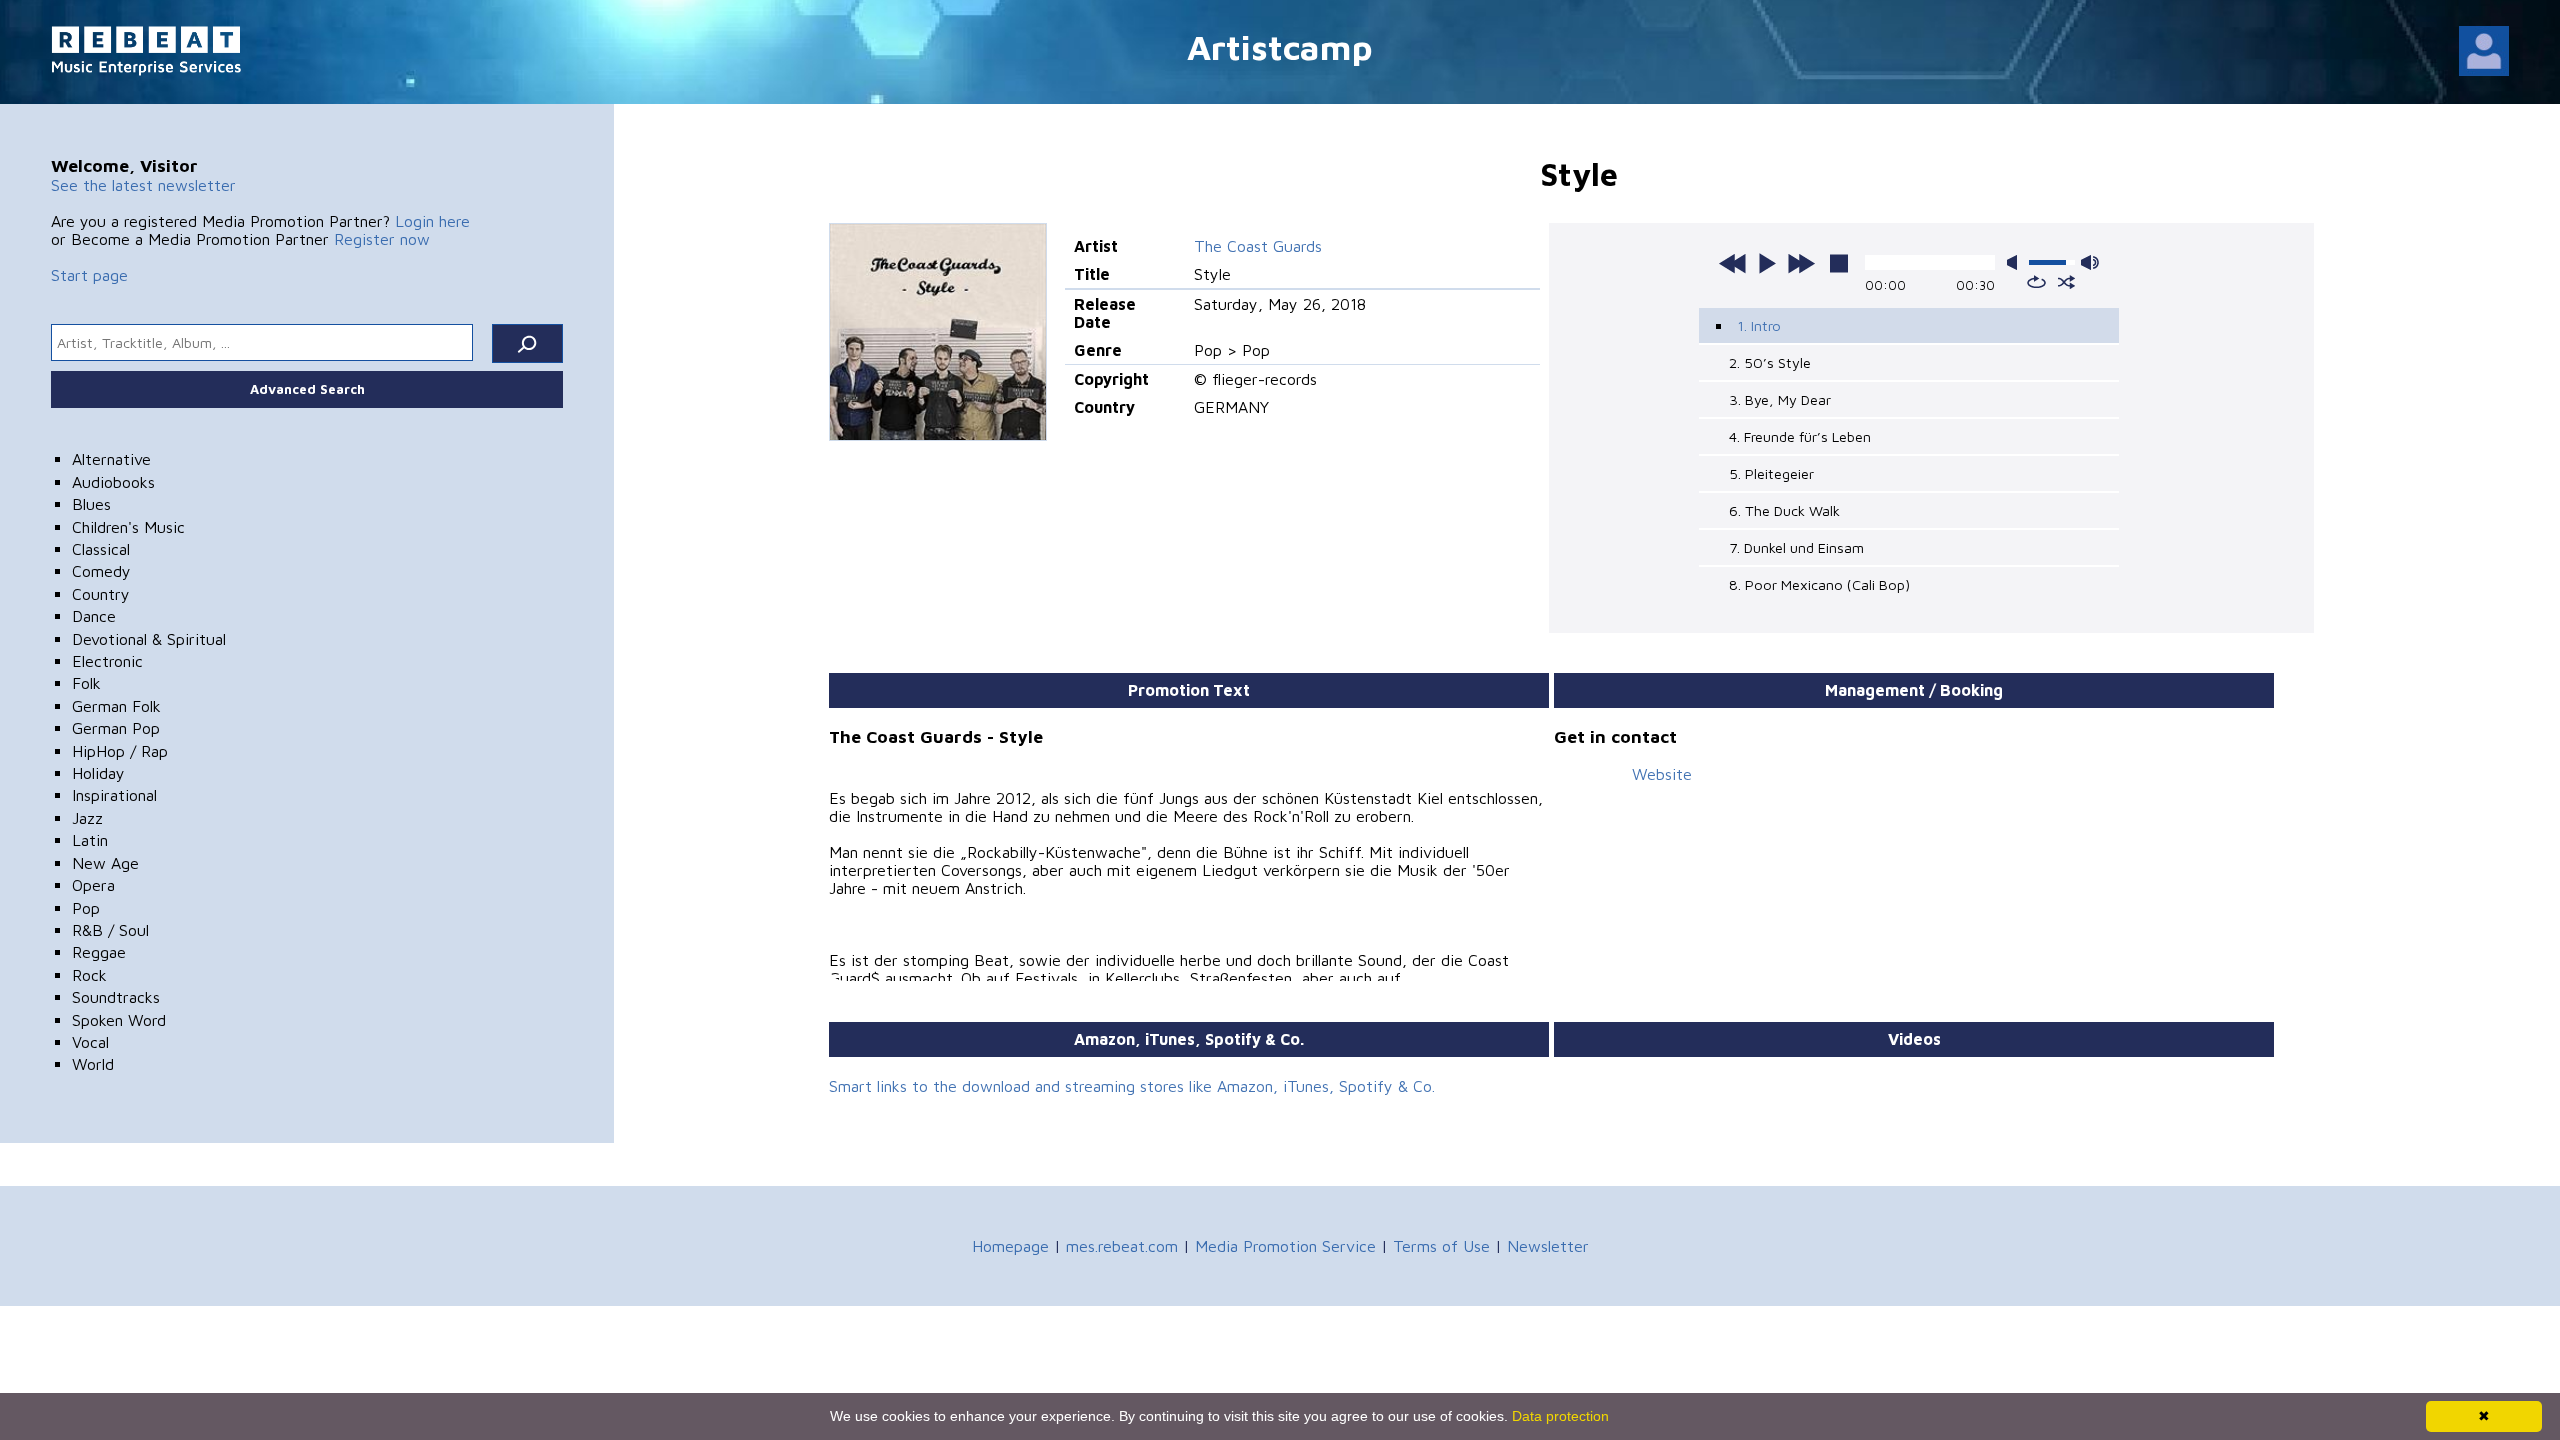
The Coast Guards (1258, 246)
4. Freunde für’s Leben (1800, 436)
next (1801, 263)
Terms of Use (1441, 1246)
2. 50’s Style (1770, 362)
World (93, 1064)
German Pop (116, 728)
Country (101, 594)
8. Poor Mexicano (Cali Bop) (1819, 584)
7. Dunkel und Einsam (1796, 547)
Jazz (87, 818)
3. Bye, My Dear (1780, 399)
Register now (382, 239)
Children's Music (128, 527)
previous (1733, 263)
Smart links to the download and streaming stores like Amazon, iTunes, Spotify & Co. (1132, 1086)
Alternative (111, 459)
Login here (432, 221)
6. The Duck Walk (1784, 510)
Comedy (101, 571)
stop (1839, 263)
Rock (89, 975)
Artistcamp (1280, 46)
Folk (86, 683)
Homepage (1010, 1246)
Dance (94, 616)
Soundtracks (116, 997)
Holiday (98, 773)
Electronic (107, 661)
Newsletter (1548, 1246)
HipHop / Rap (120, 751)
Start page (89, 275)
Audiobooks (113, 482)
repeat (2036, 282)
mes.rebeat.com (1122, 1246)
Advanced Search (307, 389)
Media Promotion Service (1285, 1246)
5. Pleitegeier (1771, 473)
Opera (93, 885)
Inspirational (114, 795)
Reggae (99, 952)
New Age (105, 863)
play (1767, 263)
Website (1662, 774)
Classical (101, 549)
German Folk (116, 706)
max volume (2090, 262)
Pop (86, 908)
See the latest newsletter (143, 185)
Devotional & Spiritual (149, 639)
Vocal (90, 1042)
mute (2016, 262)
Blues (91, 504)
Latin (90, 840)
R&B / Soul (110, 930)
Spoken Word (119, 1020)
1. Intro (1759, 325)
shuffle (2066, 282)
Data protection (1560, 1416)
